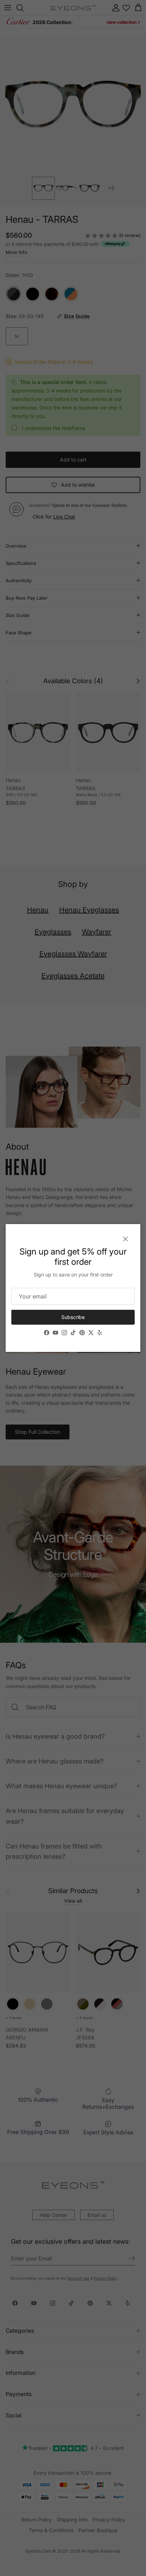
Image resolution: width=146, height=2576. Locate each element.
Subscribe (73, 1317)
